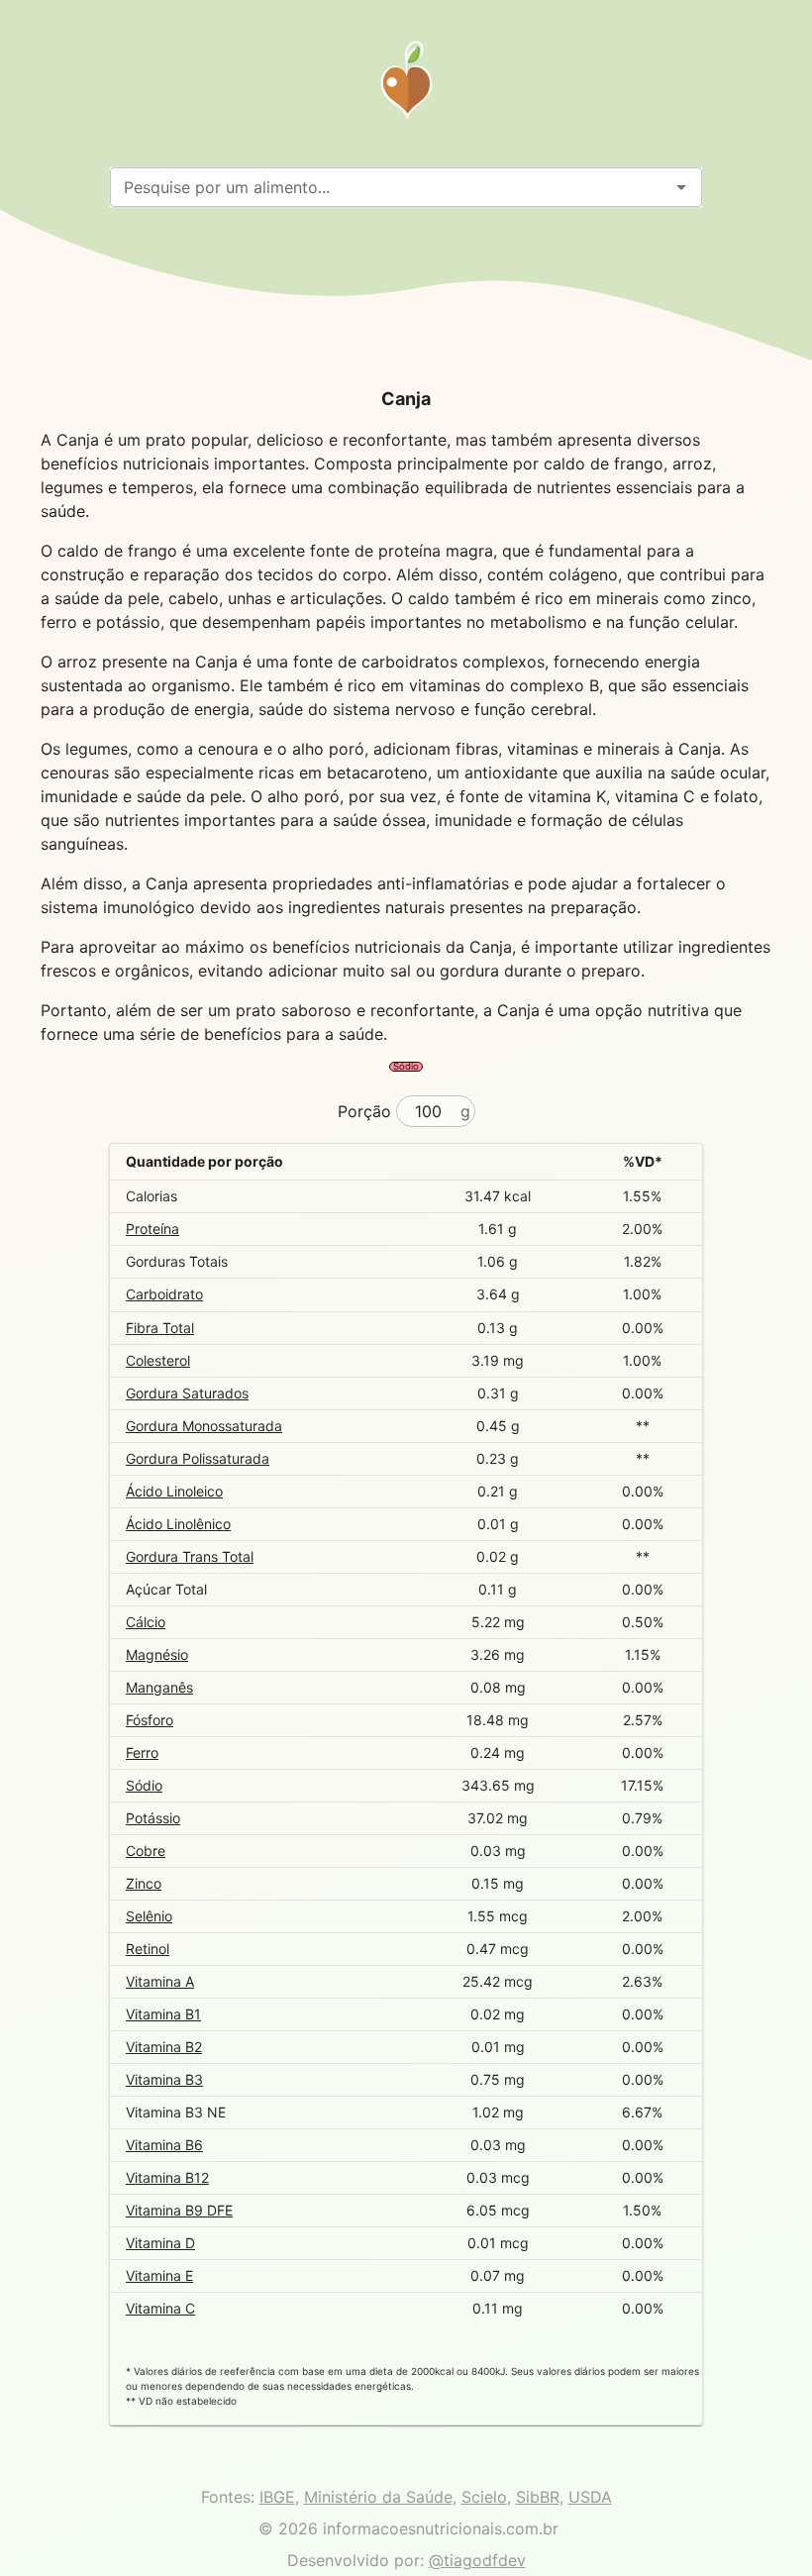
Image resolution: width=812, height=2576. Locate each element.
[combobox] (390, 187)
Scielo (484, 2497)
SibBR (538, 2497)
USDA (590, 2497)
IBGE (277, 2497)
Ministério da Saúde (378, 2497)
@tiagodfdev (477, 2560)
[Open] (681, 187)
